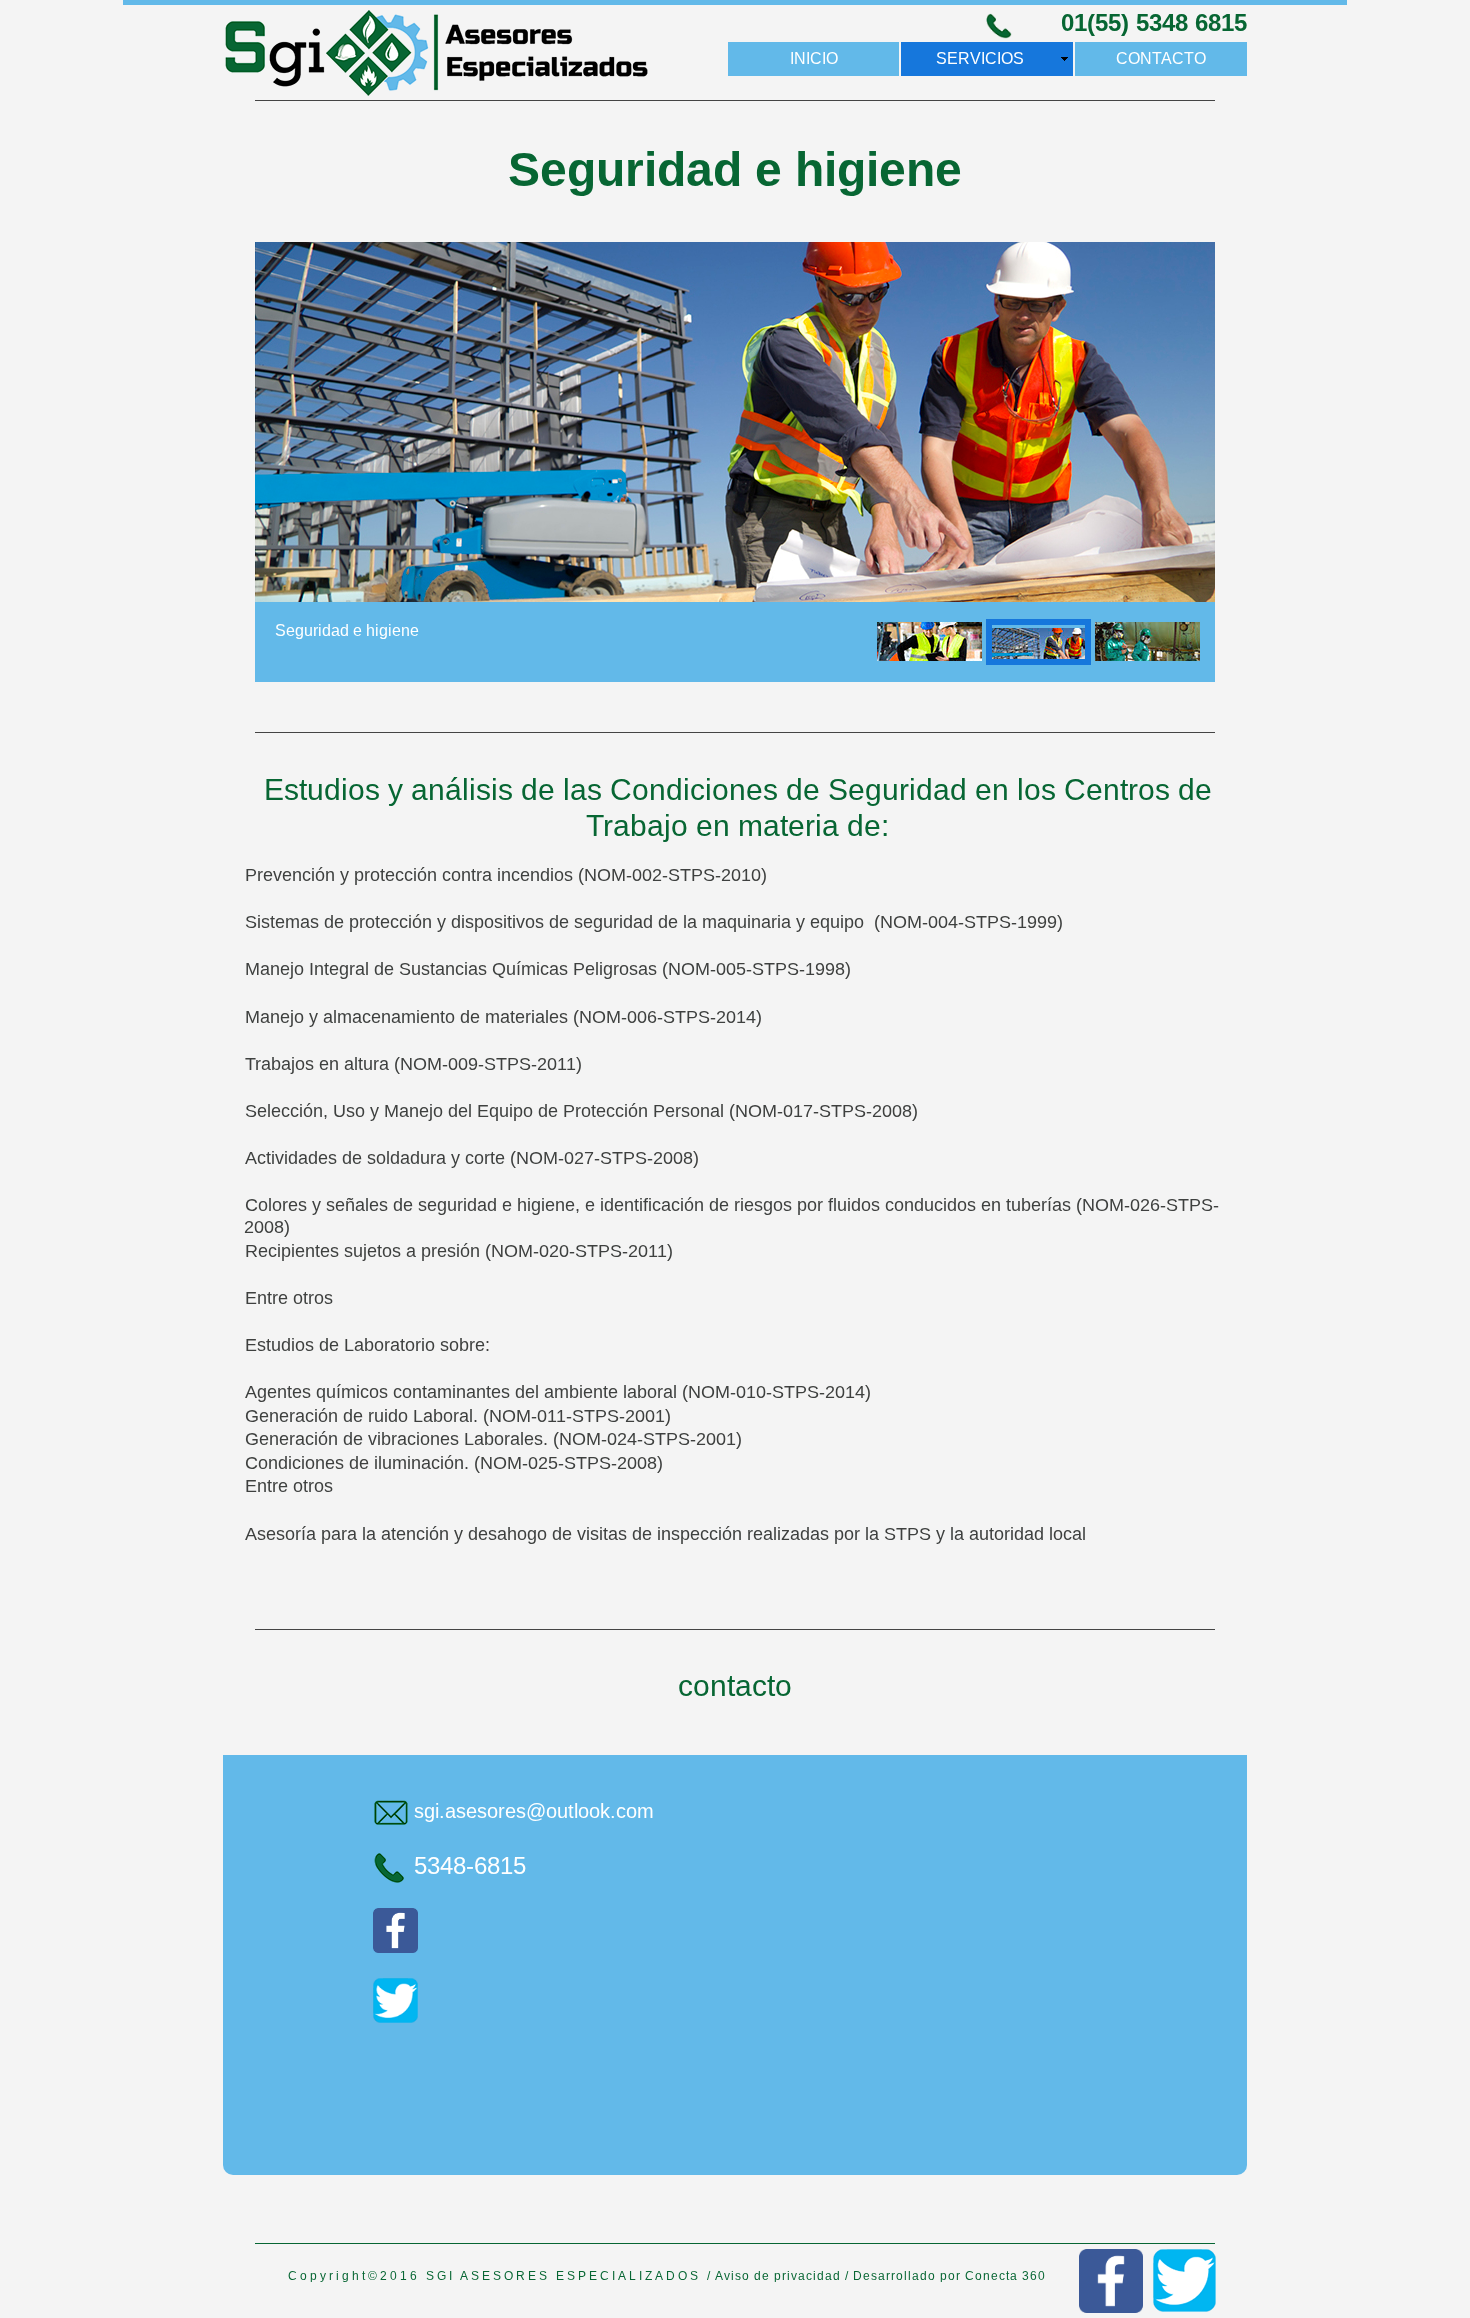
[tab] (929, 642)
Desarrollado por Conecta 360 (949, 2276)
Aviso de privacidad (778, 2276)
